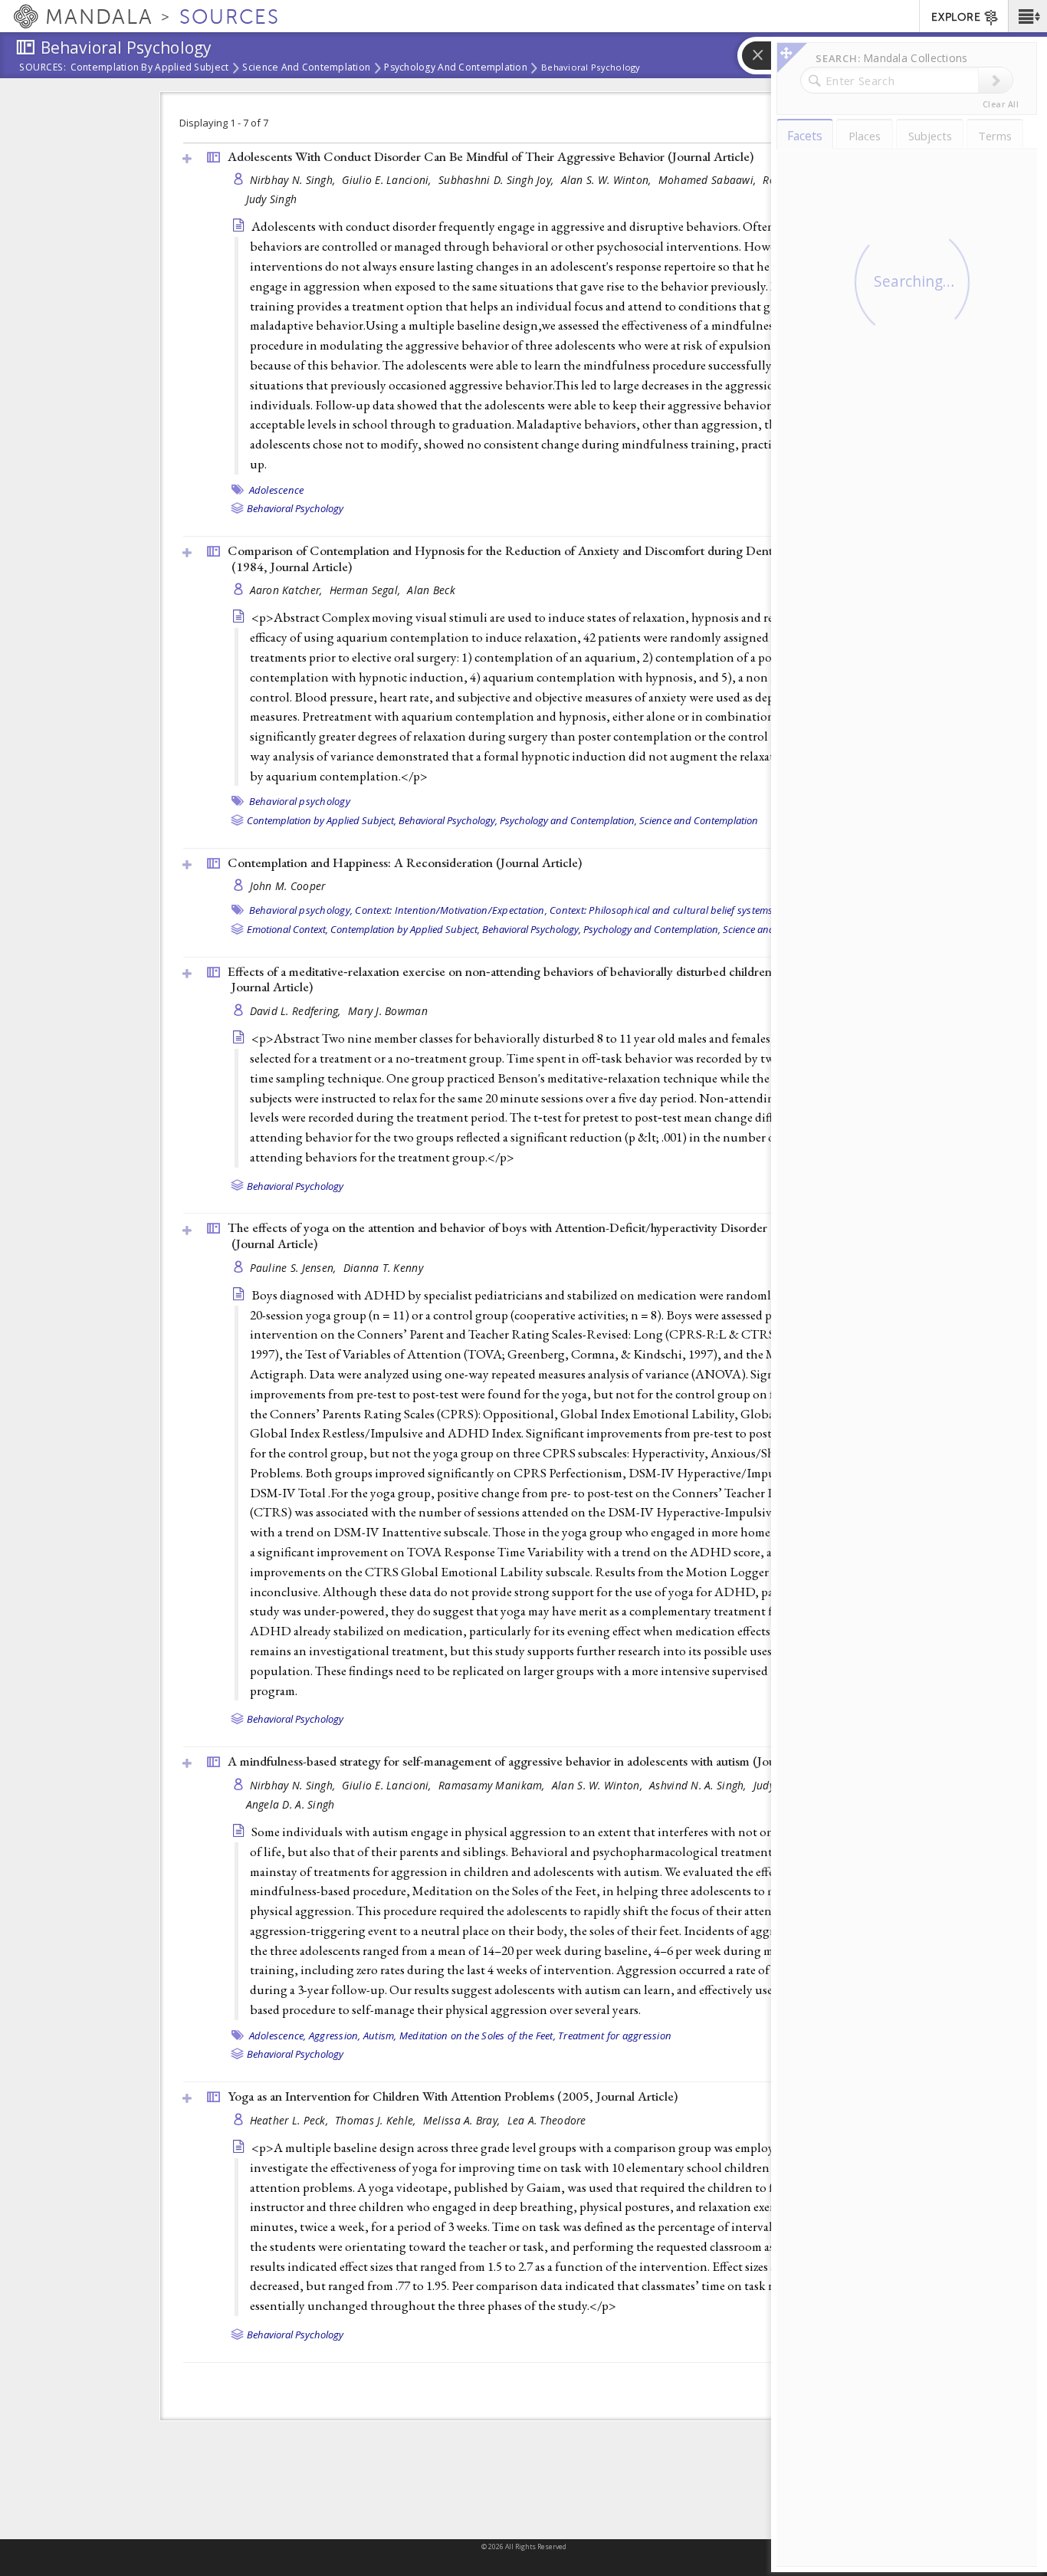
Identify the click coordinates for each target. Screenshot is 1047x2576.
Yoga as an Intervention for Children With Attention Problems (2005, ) (453, 2096)
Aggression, (335, 2036)
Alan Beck (431, 590)
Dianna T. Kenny (383, 1268)
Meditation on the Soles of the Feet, (478, 2036)
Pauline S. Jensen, (295, 1268)
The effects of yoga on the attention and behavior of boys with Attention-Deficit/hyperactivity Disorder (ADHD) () (523, 1235)
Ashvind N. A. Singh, (699, 1785)
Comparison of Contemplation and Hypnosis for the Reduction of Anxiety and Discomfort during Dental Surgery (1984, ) (527, 559)
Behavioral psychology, (301, 910)
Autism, (380, 2036)
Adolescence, (278, 2036)
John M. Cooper (288, 886)
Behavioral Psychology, (448, 820)
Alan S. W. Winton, (608, 180)
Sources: (43, 68)
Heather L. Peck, (291, 2120)
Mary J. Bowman (388, 1011)
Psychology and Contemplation (456, 68)
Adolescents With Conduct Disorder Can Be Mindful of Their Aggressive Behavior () (491, 156)
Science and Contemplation (306, 68)
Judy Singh (272, 199)
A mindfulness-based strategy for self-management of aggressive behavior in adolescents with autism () (533, 1761)
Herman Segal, (367, 590)
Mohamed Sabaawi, (709, 180)
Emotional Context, (287, 929)
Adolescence (277, 490)
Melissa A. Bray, (463, 2120)
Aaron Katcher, (288, 590)
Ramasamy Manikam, (493, 1785)
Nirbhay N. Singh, (294, 180)
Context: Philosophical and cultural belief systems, (663, 910)
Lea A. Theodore (547, 2120)
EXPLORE (956, 17)
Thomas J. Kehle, (377, 2120)
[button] (1027, 16)
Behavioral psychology (300, 801)
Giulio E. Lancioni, (388, 180)
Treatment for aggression (615, 2036)
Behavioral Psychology (591, 67)
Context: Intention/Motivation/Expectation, (451, 910)
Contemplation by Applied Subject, (322, 820)
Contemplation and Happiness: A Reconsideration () (405, 863)
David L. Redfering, (297, 1011)
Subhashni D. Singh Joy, (498, 180)
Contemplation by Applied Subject (150, 68)
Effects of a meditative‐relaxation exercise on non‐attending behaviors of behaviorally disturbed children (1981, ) (519, 979)
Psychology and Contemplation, (568, 820)
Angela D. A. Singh (290, 1804)
